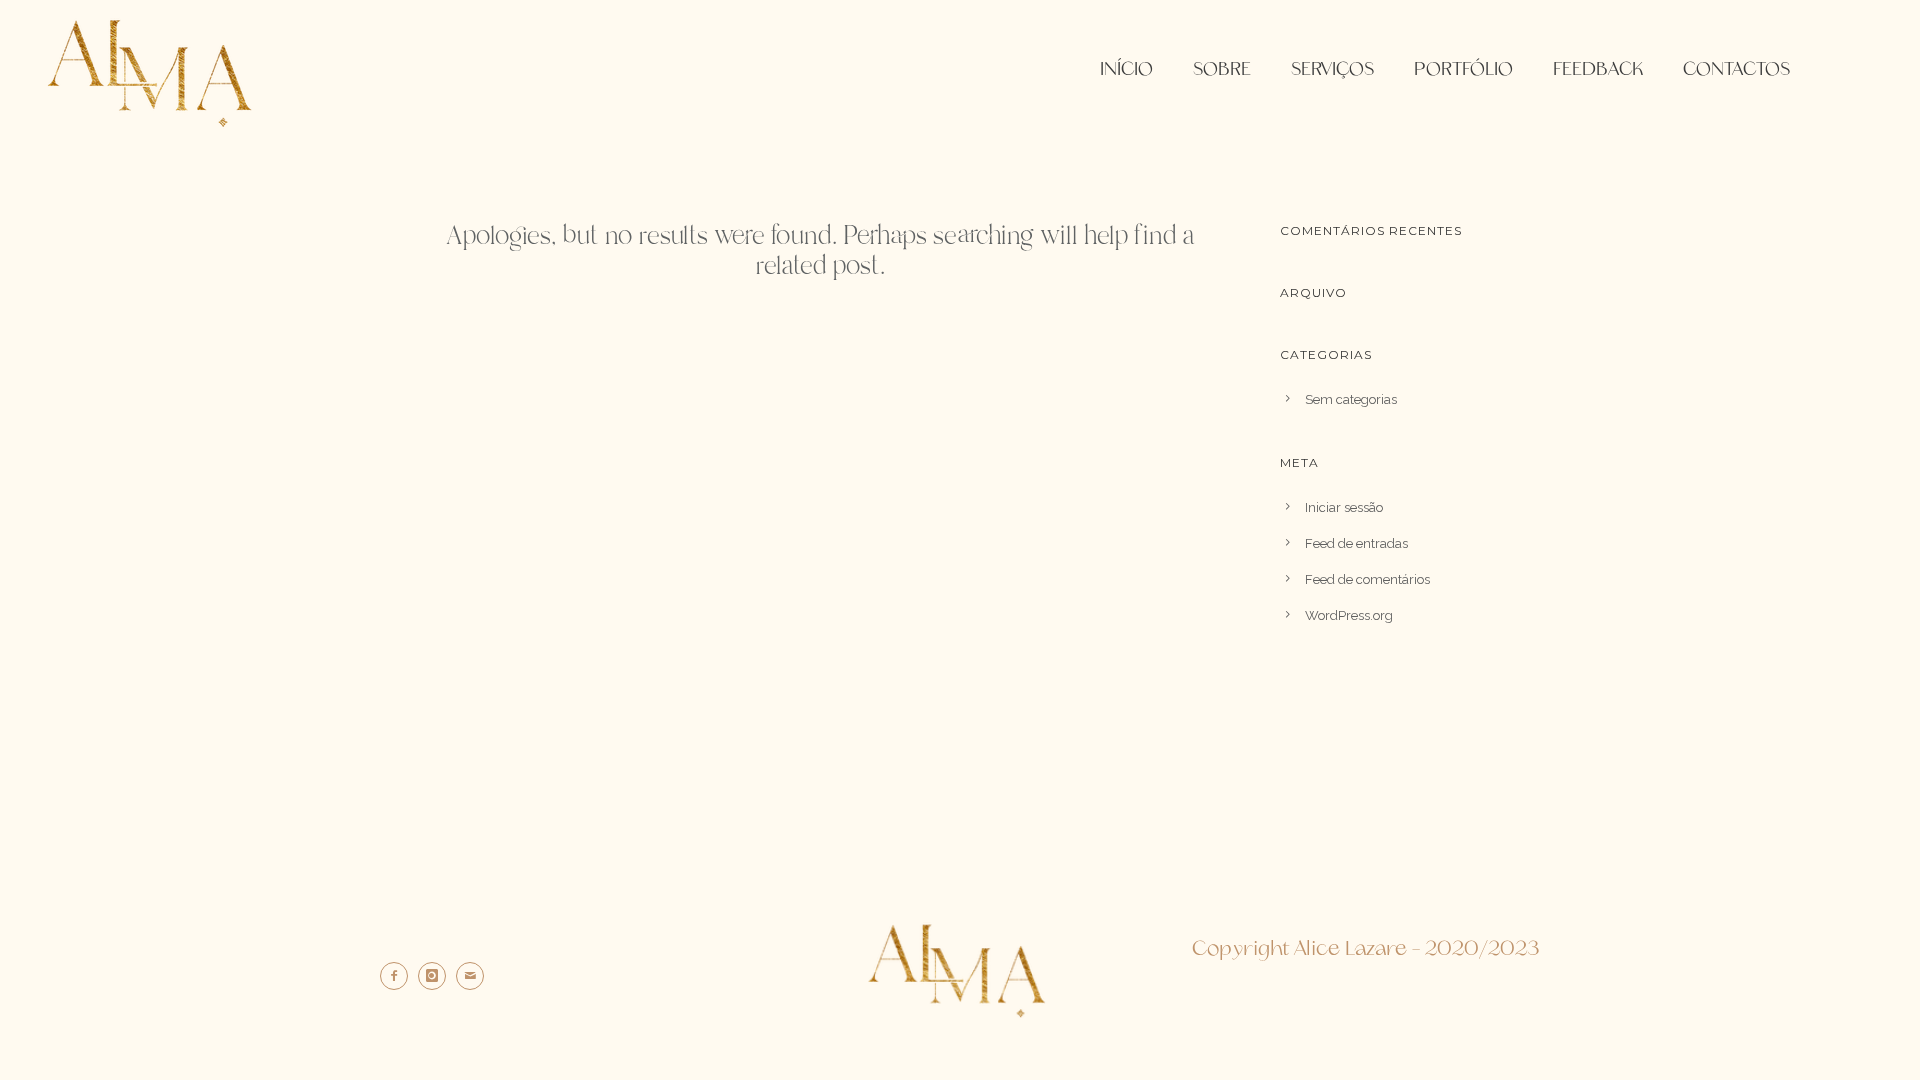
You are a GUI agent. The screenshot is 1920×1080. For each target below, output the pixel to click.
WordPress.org (1349, 615)
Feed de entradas (1356, 543)
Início (1126, 70)
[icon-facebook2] (399, 976)
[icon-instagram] (437, 976)
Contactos (1736, 70)
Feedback (1598, 70)
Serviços (1332, 70)
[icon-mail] (475, 976)
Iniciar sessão (1344, 507)
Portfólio (1463, 70)
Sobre (1222, 70)
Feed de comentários (1367, 579)
